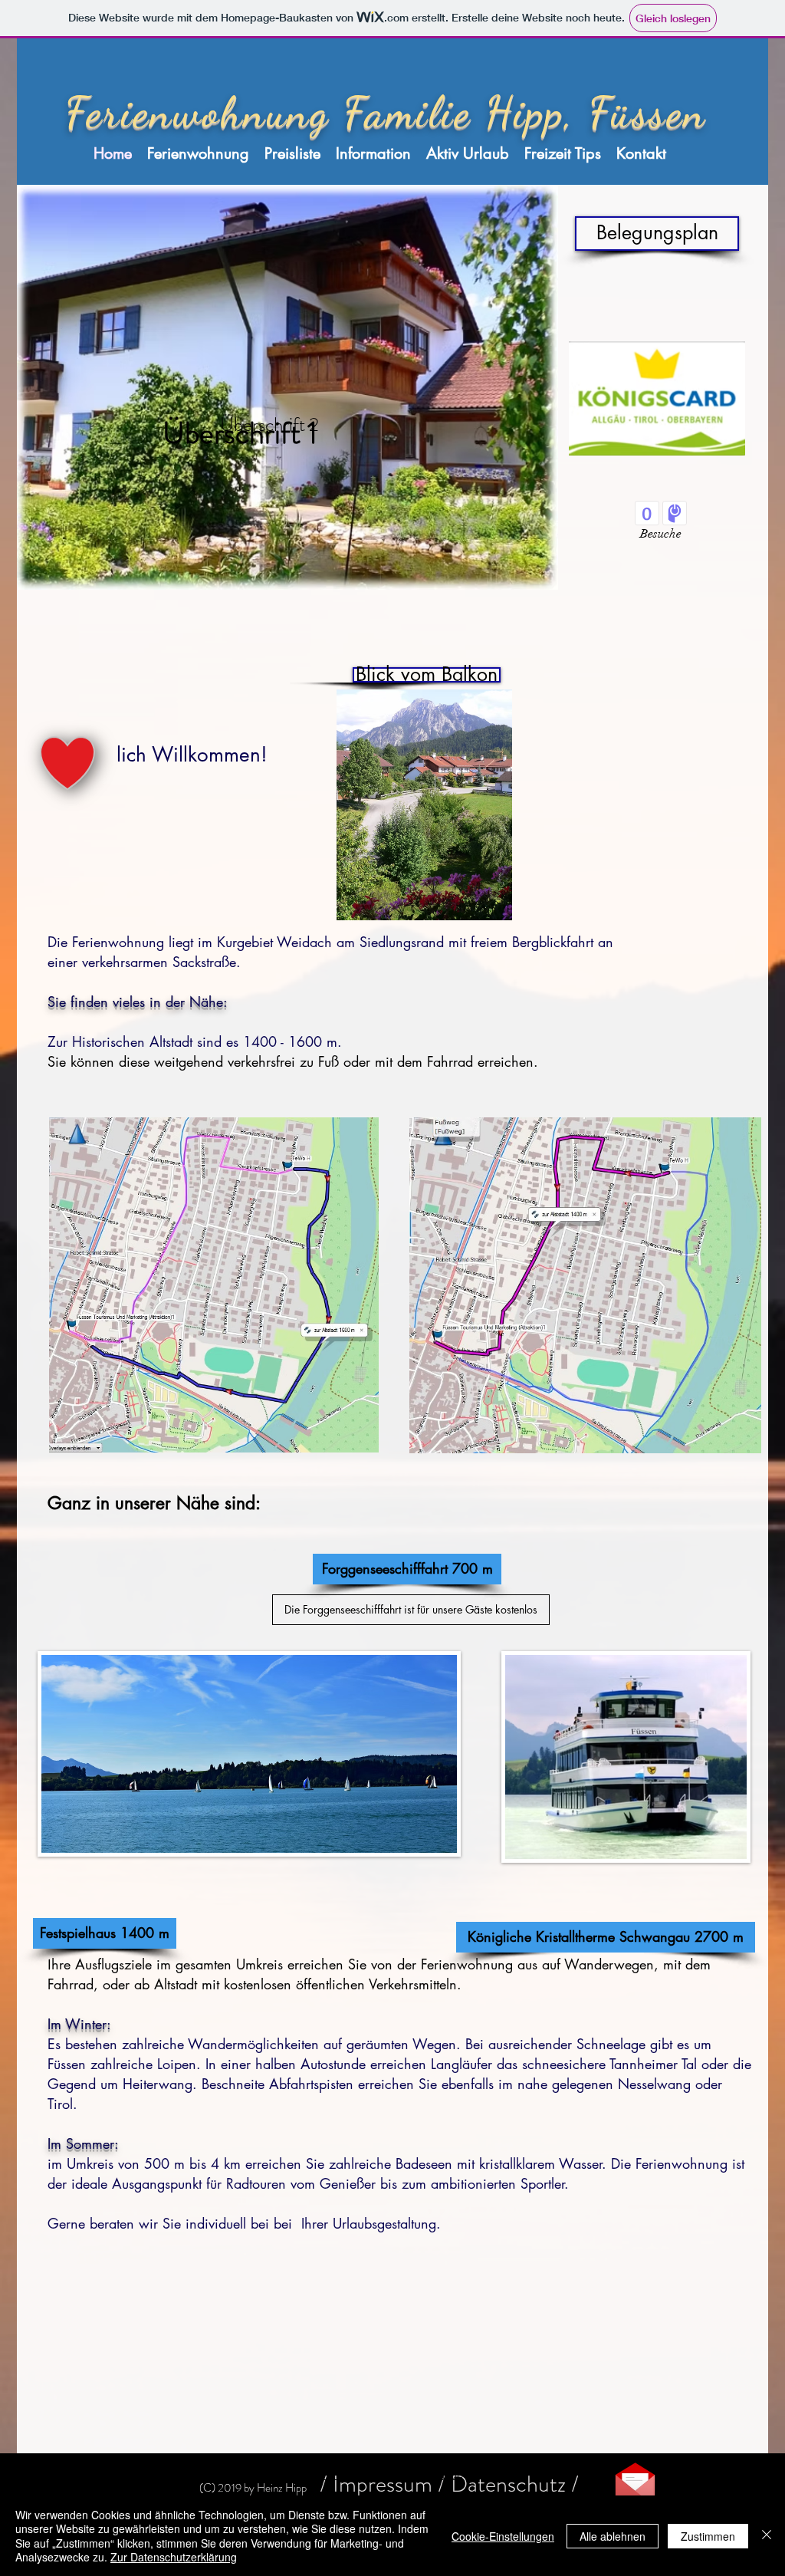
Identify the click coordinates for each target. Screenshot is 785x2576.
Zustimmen (708, 2536)
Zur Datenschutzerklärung (174, 2557)
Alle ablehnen (613, 2536)
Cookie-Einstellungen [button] (503, 2536)
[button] (377, 675)
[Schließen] (767, 2536)
